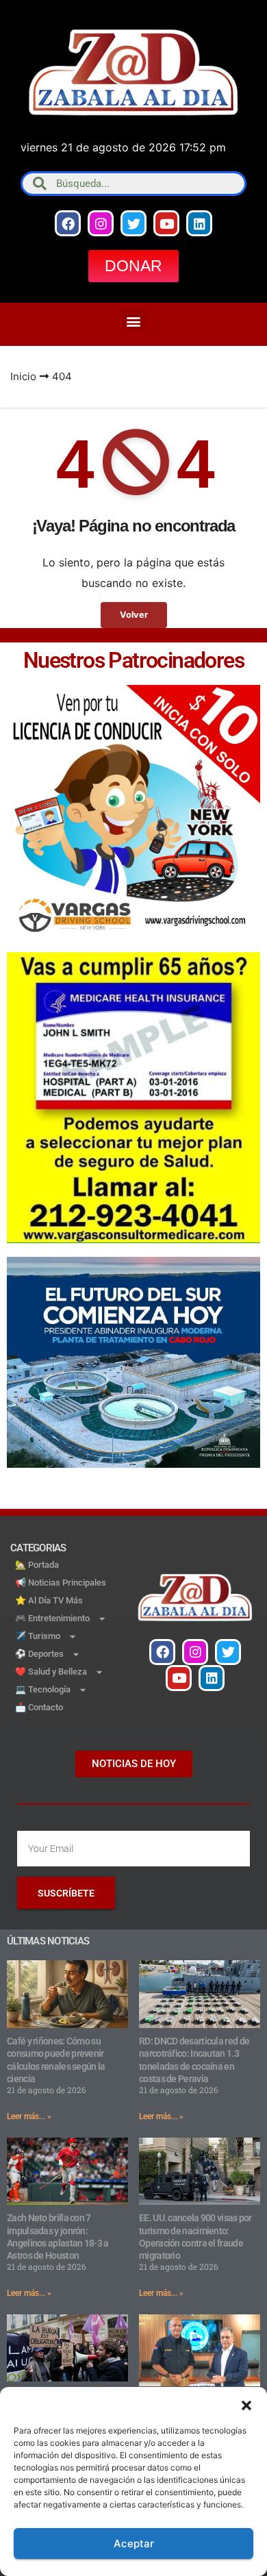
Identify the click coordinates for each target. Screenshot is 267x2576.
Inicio (23, 376)
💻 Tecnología (43, 1689)
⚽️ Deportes (39, 1654)
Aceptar (134, 2543)
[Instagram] (101, 223)
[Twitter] (133, 223)
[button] (246, 2404)
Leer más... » (29, 2116)
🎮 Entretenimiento (52, 1618)
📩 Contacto (39, 1707)
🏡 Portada (37, 1565)
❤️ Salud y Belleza (51, 1672)
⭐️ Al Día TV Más (49, 1600)
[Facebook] (68, 223)
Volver (134, 615)
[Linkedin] (199, 223)
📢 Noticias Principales (61, 1583)
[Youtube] (166, 223)
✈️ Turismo (38, 1636)
